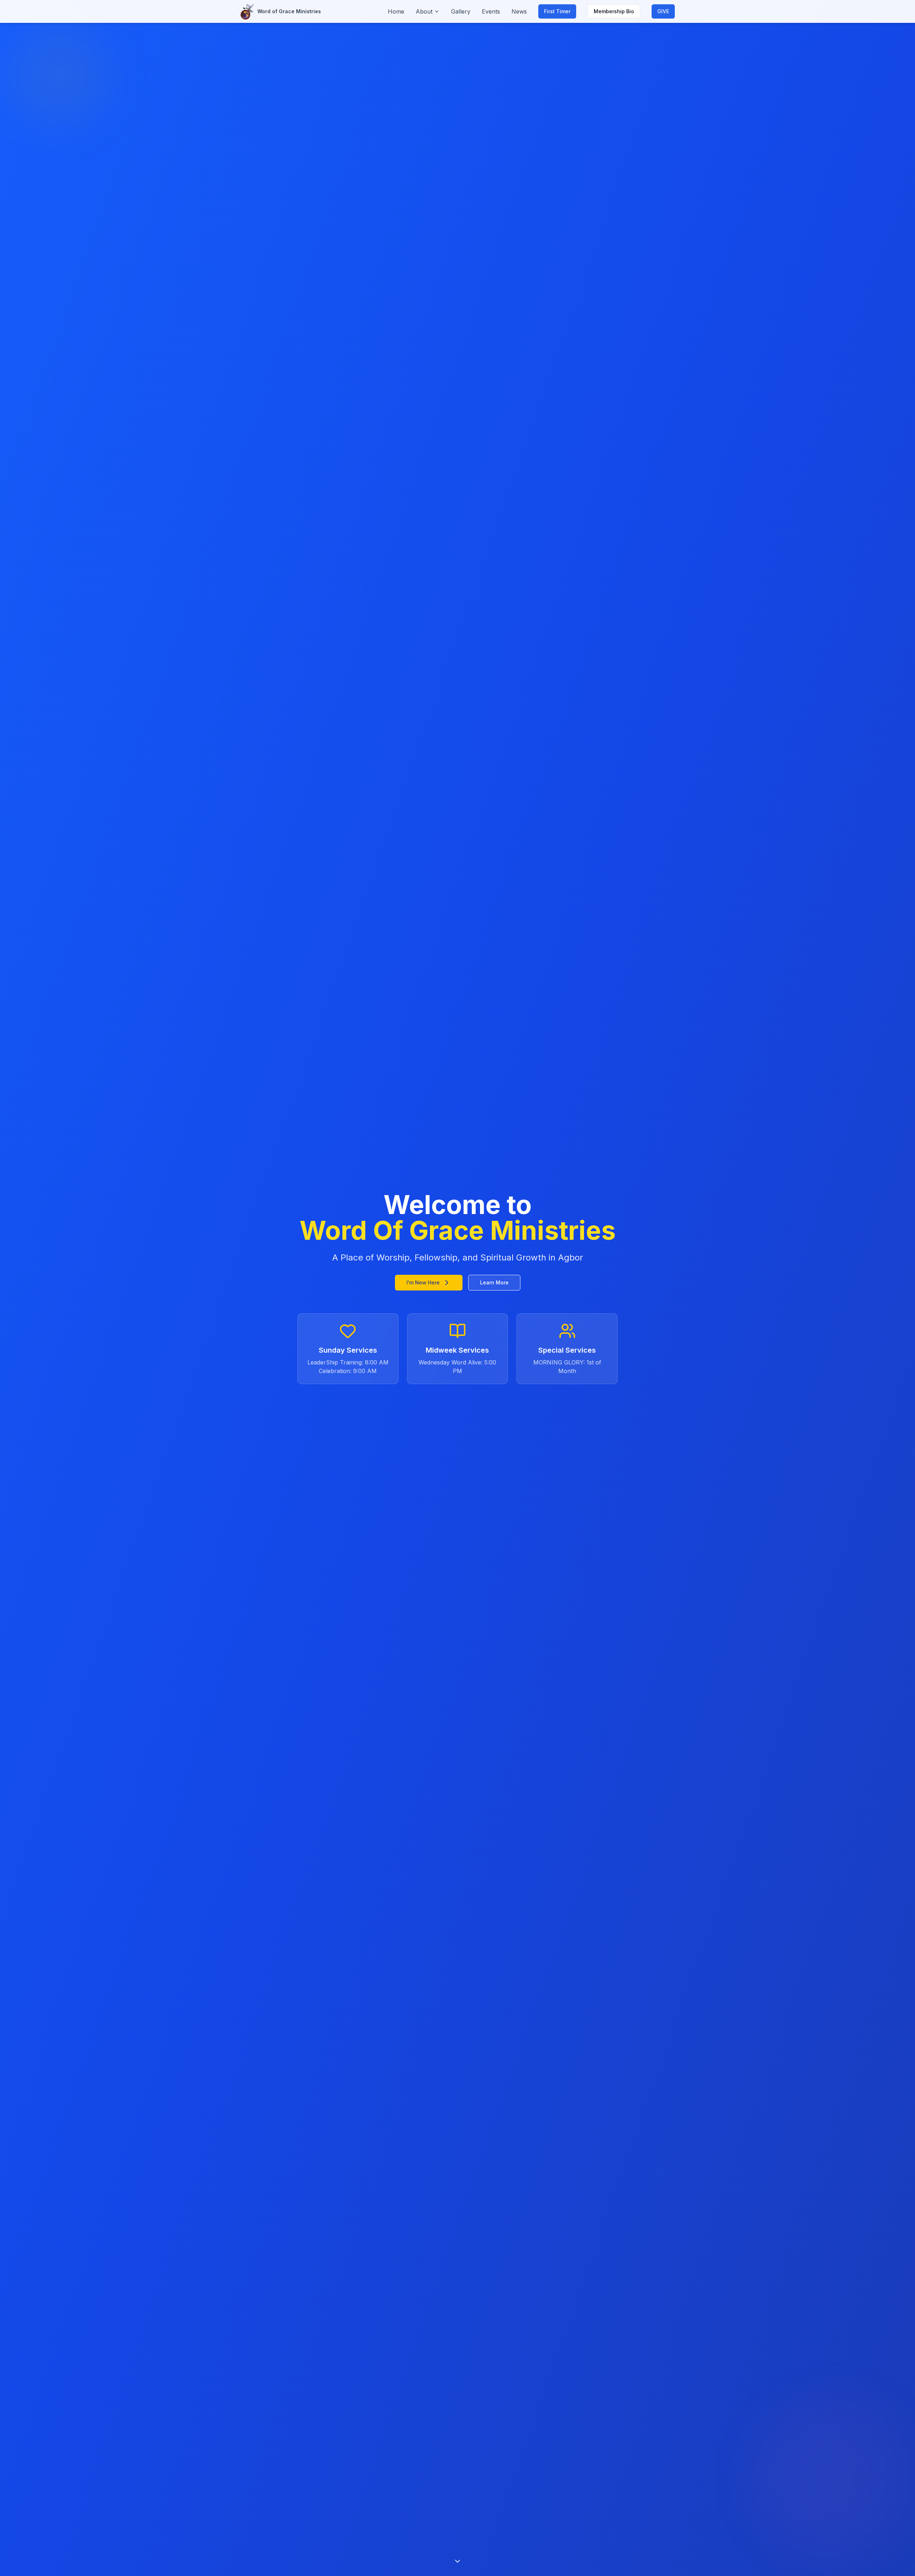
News (519, 11)
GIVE (663, 11)
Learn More (494, 1282)
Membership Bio (614, 11)
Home (396, 11)
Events (491, 11)
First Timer (557, 11)
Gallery (461, 11)
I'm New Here (423, 1282)
